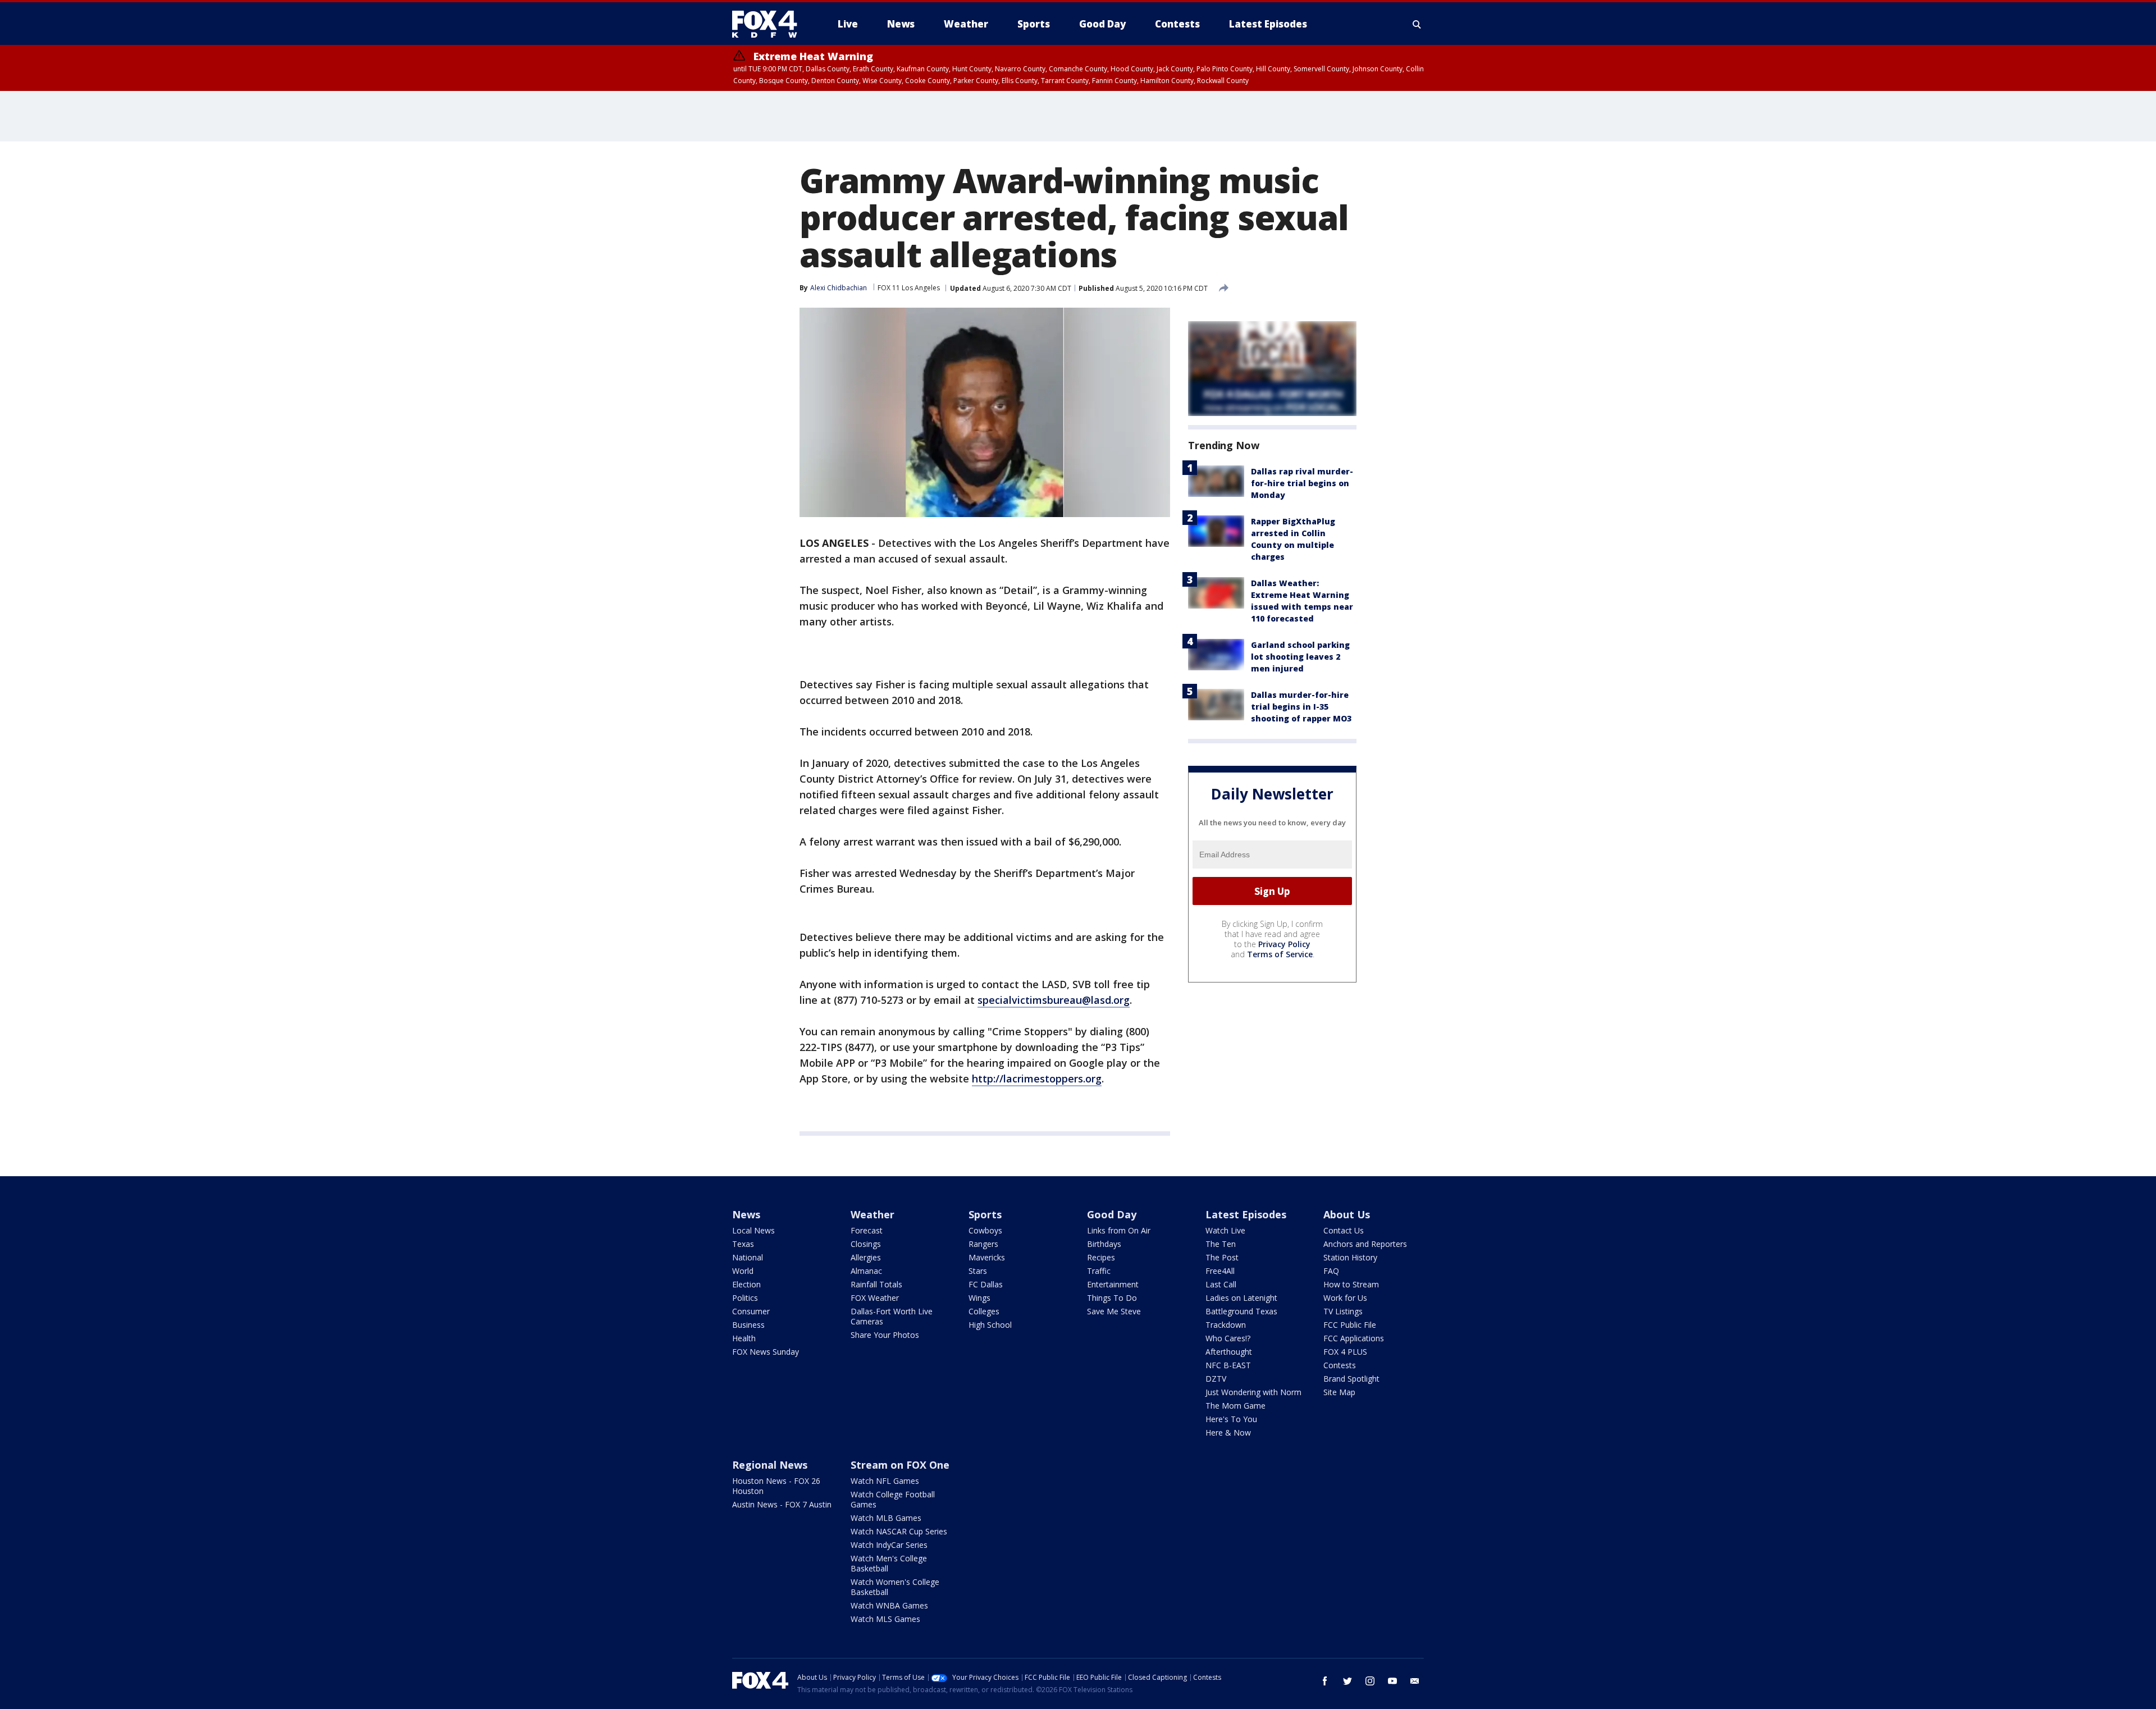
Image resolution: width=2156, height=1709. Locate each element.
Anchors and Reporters (1365, 1244)
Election (746, 1284)
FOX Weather (875, 1298)
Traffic (1099, 1271)
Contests (1340, 1365)
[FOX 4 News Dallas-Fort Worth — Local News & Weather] (769, 24)
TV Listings (1343, 1311)
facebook (1325, 1681)
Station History (1350, 1257)
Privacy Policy (1284, 944)
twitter (1347, 1681)
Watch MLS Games (885, 1619)
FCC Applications (1354, 1338)
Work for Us (1345, 1298)
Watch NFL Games (885, 1481)
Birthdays (1104, 1244)
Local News (753, 1230)
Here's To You (1231, 1419)
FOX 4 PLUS (1345, 1352)
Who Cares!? (1228, 1338)
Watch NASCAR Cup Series (899, 1531)
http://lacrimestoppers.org (1037, 1079)
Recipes (1101, 1257)
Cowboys (985, 1230)
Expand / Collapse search (1417, 24)
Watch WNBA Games (889, 1605)
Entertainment (1113, 1284)
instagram (1370, 1681)
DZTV (1216, 1379)
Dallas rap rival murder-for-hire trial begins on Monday (1302, 483)
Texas (743, 1244)
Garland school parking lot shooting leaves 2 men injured (1300, 657)
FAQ (1331, 1271)
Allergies (866, 1257)
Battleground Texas (1241, 1311)
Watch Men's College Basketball (889, 1563)
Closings (866, 1244)
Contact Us (1344, 1230)
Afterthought (1229, 1352)
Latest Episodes (1246, 1214)
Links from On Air (1119, 1230)
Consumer (751, 1311)
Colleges (984, 1311)
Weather (873, 1214)
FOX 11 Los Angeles (909, 288)
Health (744, 1338)
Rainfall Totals (876, 1284)
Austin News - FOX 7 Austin (782, 1504)
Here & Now (1228, 1432)
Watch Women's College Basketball (895, 1587)
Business (748, 1325)
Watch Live (1225, 1230)
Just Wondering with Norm (1253, 1392)
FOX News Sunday (766, 1352)
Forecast (867, 1230)
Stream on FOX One (900, 1465)
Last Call (1221, 1284)
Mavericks (987, 1257)
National (748, 1257)
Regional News (770, 1465)
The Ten (1221, 1244)
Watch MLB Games (886, 1518)
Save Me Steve (1114, 1311)
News (746, 1214)
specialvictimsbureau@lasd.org (1054, 1000)
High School (990, 1325)
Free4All (1220, 1271)
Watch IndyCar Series (889, 1545)
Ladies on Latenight (1241, 1298)
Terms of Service (1280, 954)
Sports (985, 1214)
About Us (1347, 1214)
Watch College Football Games (893, 1499)
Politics (745, 1298)
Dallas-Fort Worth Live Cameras (892, 1316)
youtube (1392, 1681)
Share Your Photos (885, 1335)
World (743, 1271)
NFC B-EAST (1228, 1365)
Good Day (1112, 1214)
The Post (1222, 1257)
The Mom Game (1235, 1406)
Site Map (1339, 1392)
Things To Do (1112, 1298)
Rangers (983, 1244)
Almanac (866, 1271)
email (1415, 1681)
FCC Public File (1350, 1325)
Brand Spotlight (1351, 1379)
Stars (978, 1271)
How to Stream (1351, 1284)
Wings (979, 1298)
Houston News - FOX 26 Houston (776, 1486)
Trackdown (1226, 1325)
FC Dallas (986, 1284)
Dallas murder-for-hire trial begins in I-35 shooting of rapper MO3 (1301, 707)
